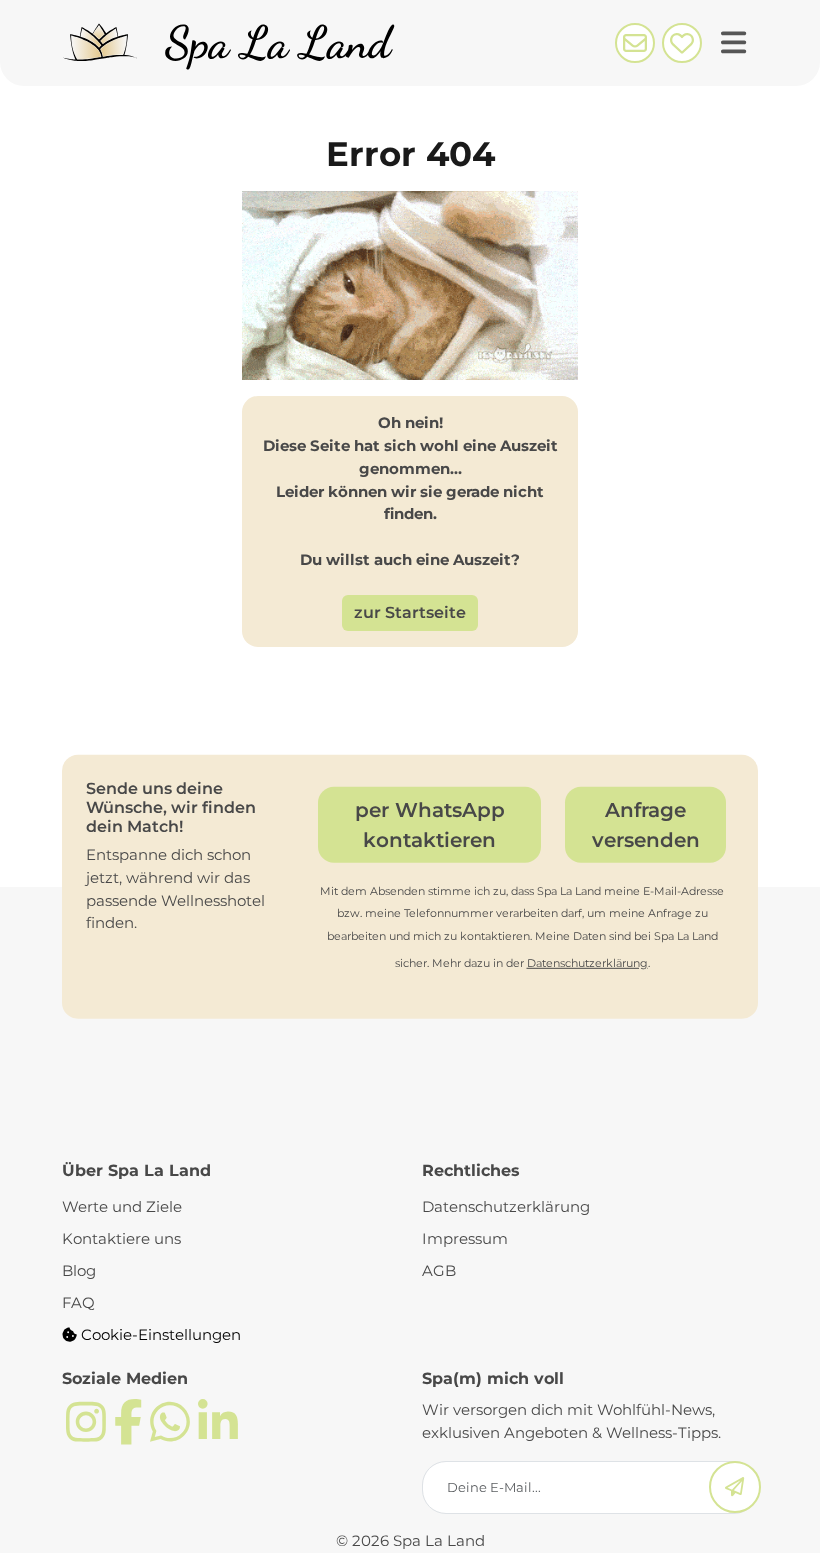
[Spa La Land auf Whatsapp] (170, 1433)
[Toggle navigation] (733, 43)
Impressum (465, 1238)
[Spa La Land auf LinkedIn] (218, 1433)
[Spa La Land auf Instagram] (86, 1433)
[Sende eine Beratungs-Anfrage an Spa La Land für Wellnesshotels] (634, 41)
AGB (439, 1270)
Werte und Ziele (122, 1206)
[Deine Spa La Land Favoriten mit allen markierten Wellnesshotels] (681, 41)
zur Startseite (410, 612)
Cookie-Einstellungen (159, 1334)
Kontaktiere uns (121, 1238)
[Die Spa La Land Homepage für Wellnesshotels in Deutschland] (234, 43)
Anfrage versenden (646, 824)
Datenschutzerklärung (587, 963)
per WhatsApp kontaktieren (430, 824)
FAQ (78, 1302)
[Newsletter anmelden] (735, 1487)
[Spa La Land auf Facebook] (128, 1433)
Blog (79, 1270)
